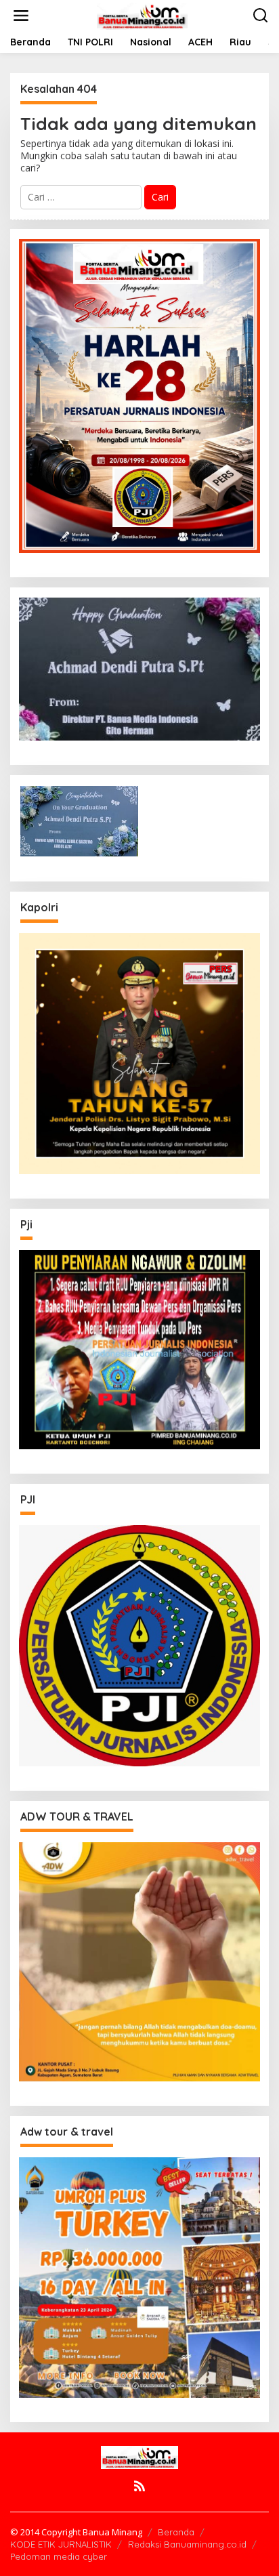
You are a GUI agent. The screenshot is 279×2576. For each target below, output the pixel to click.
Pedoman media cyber (59, 2556)
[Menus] (21, 16)
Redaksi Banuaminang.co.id (187, 2544)
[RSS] (139, 2486)
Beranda (176, 2532)
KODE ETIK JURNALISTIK (61, 2544)
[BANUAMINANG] (142, 15)
